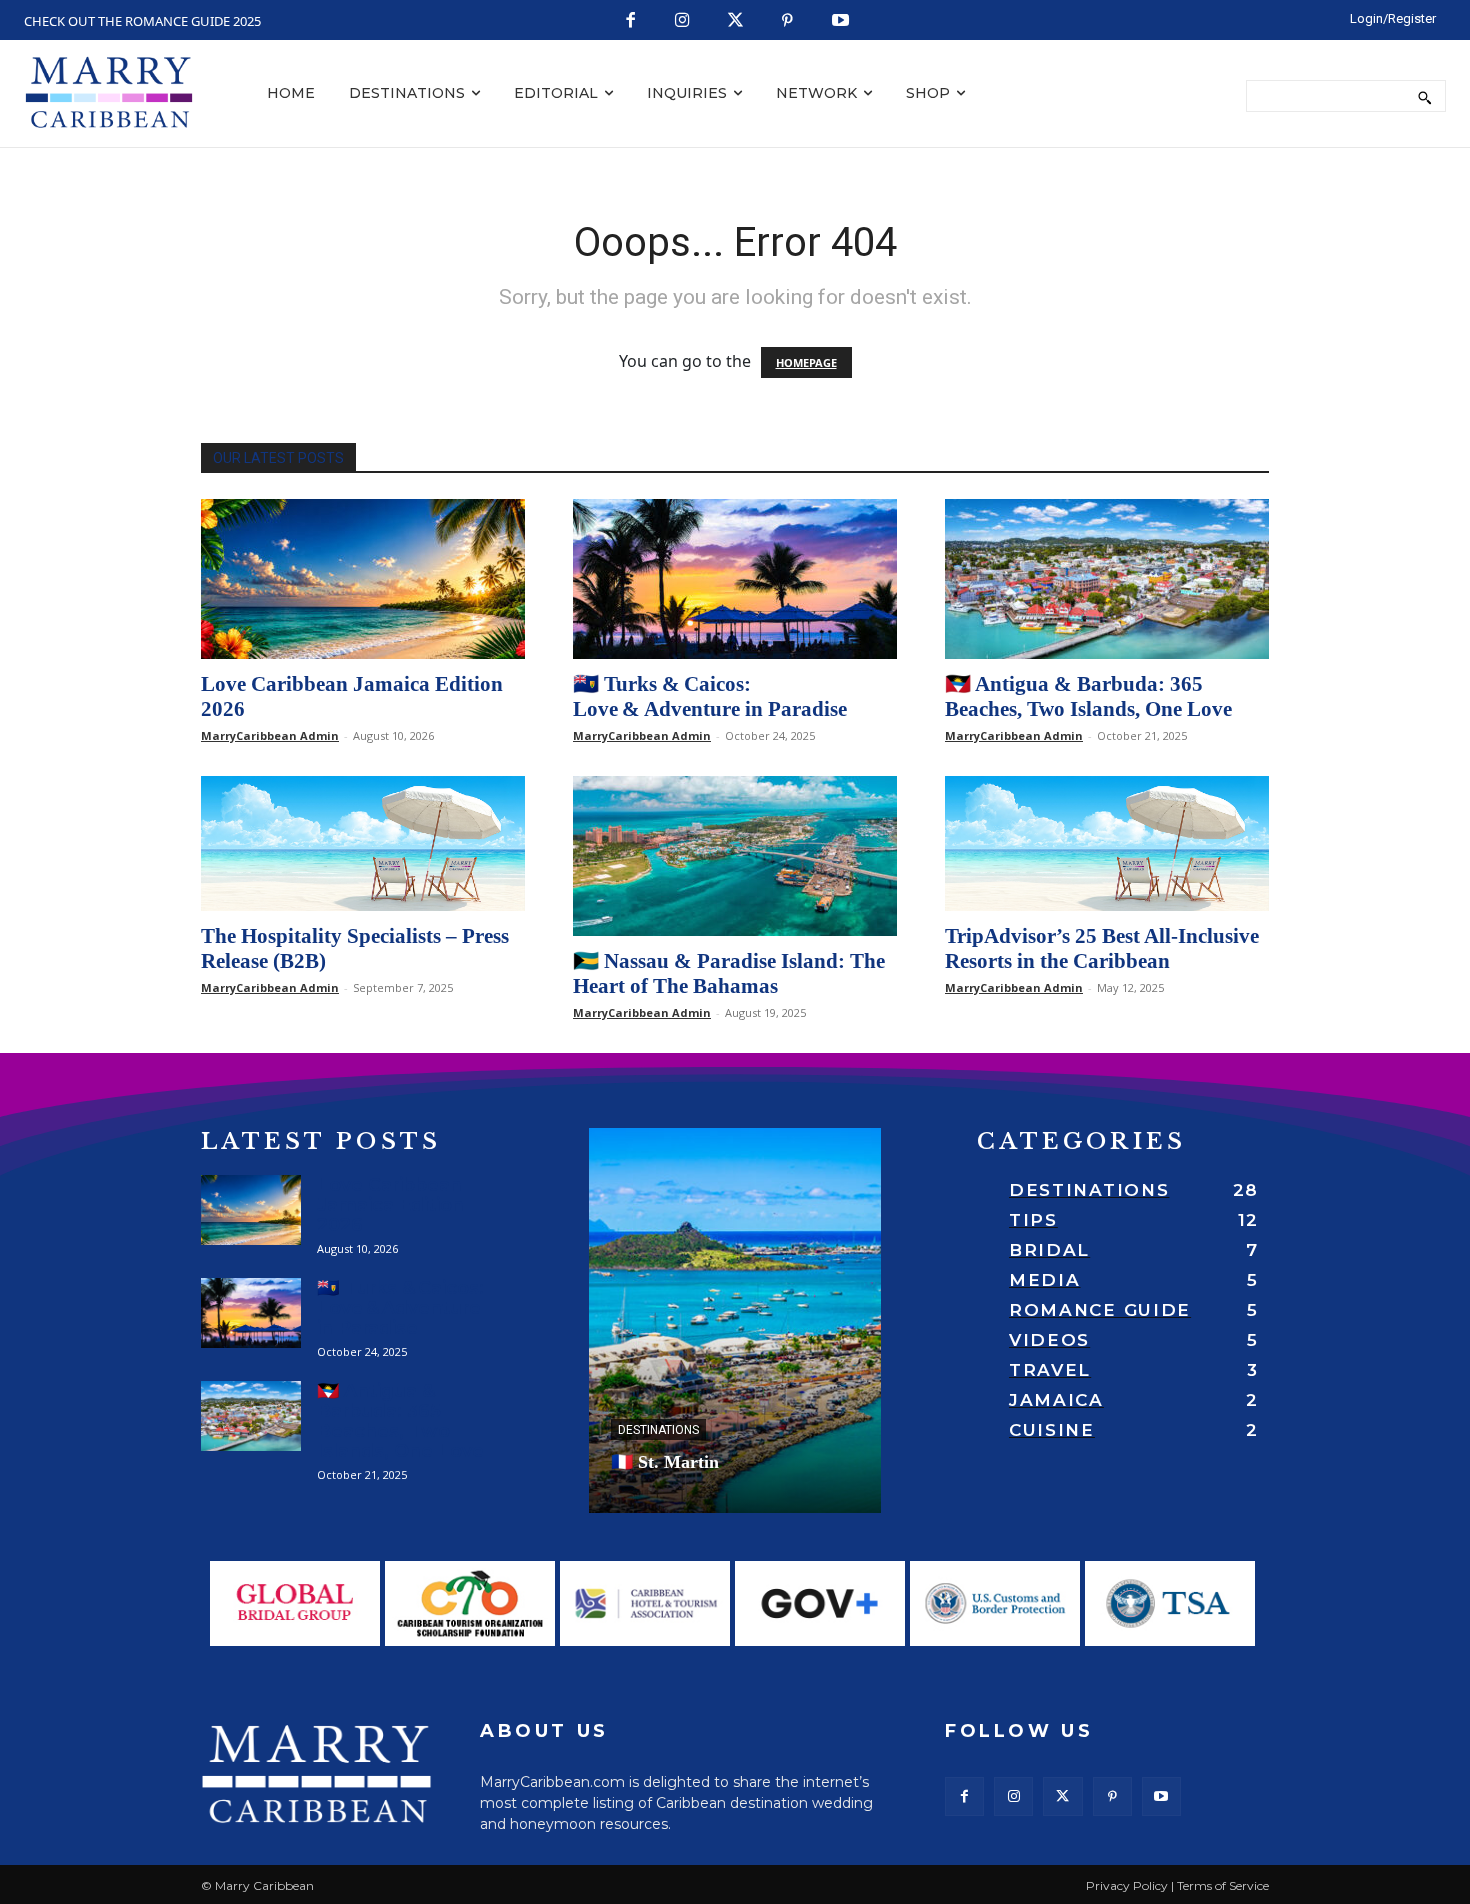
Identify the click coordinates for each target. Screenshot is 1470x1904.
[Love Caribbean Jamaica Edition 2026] (363, 579)
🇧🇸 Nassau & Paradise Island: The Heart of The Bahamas (729, 973)
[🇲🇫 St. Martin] (735, 1320)
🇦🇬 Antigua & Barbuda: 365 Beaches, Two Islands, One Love (1088, 696)
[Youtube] (840, 21)
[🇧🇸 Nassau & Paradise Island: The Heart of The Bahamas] (735, 856)
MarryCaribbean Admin (270, 735)
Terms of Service (1223, 1885)
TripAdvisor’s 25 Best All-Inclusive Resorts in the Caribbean (1102, 948)
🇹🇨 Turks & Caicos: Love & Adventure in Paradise (710, 696)
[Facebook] (630, 21)
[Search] (1424, 96)
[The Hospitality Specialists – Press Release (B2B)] (363, 843)
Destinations (658, 1430)
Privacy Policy (1127, 1885)
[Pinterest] (787, 21)
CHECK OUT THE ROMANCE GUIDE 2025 (142, 21)
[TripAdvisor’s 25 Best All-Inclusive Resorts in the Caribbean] (1107, 843)
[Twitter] (735, 21)
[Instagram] (682, 21)
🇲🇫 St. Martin (665, 1462)
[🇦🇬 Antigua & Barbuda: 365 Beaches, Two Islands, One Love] (1107, 579)
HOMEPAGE (806, 362)
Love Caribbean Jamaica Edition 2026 (390, 1205)
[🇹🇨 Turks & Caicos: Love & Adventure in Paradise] (735, 579)
